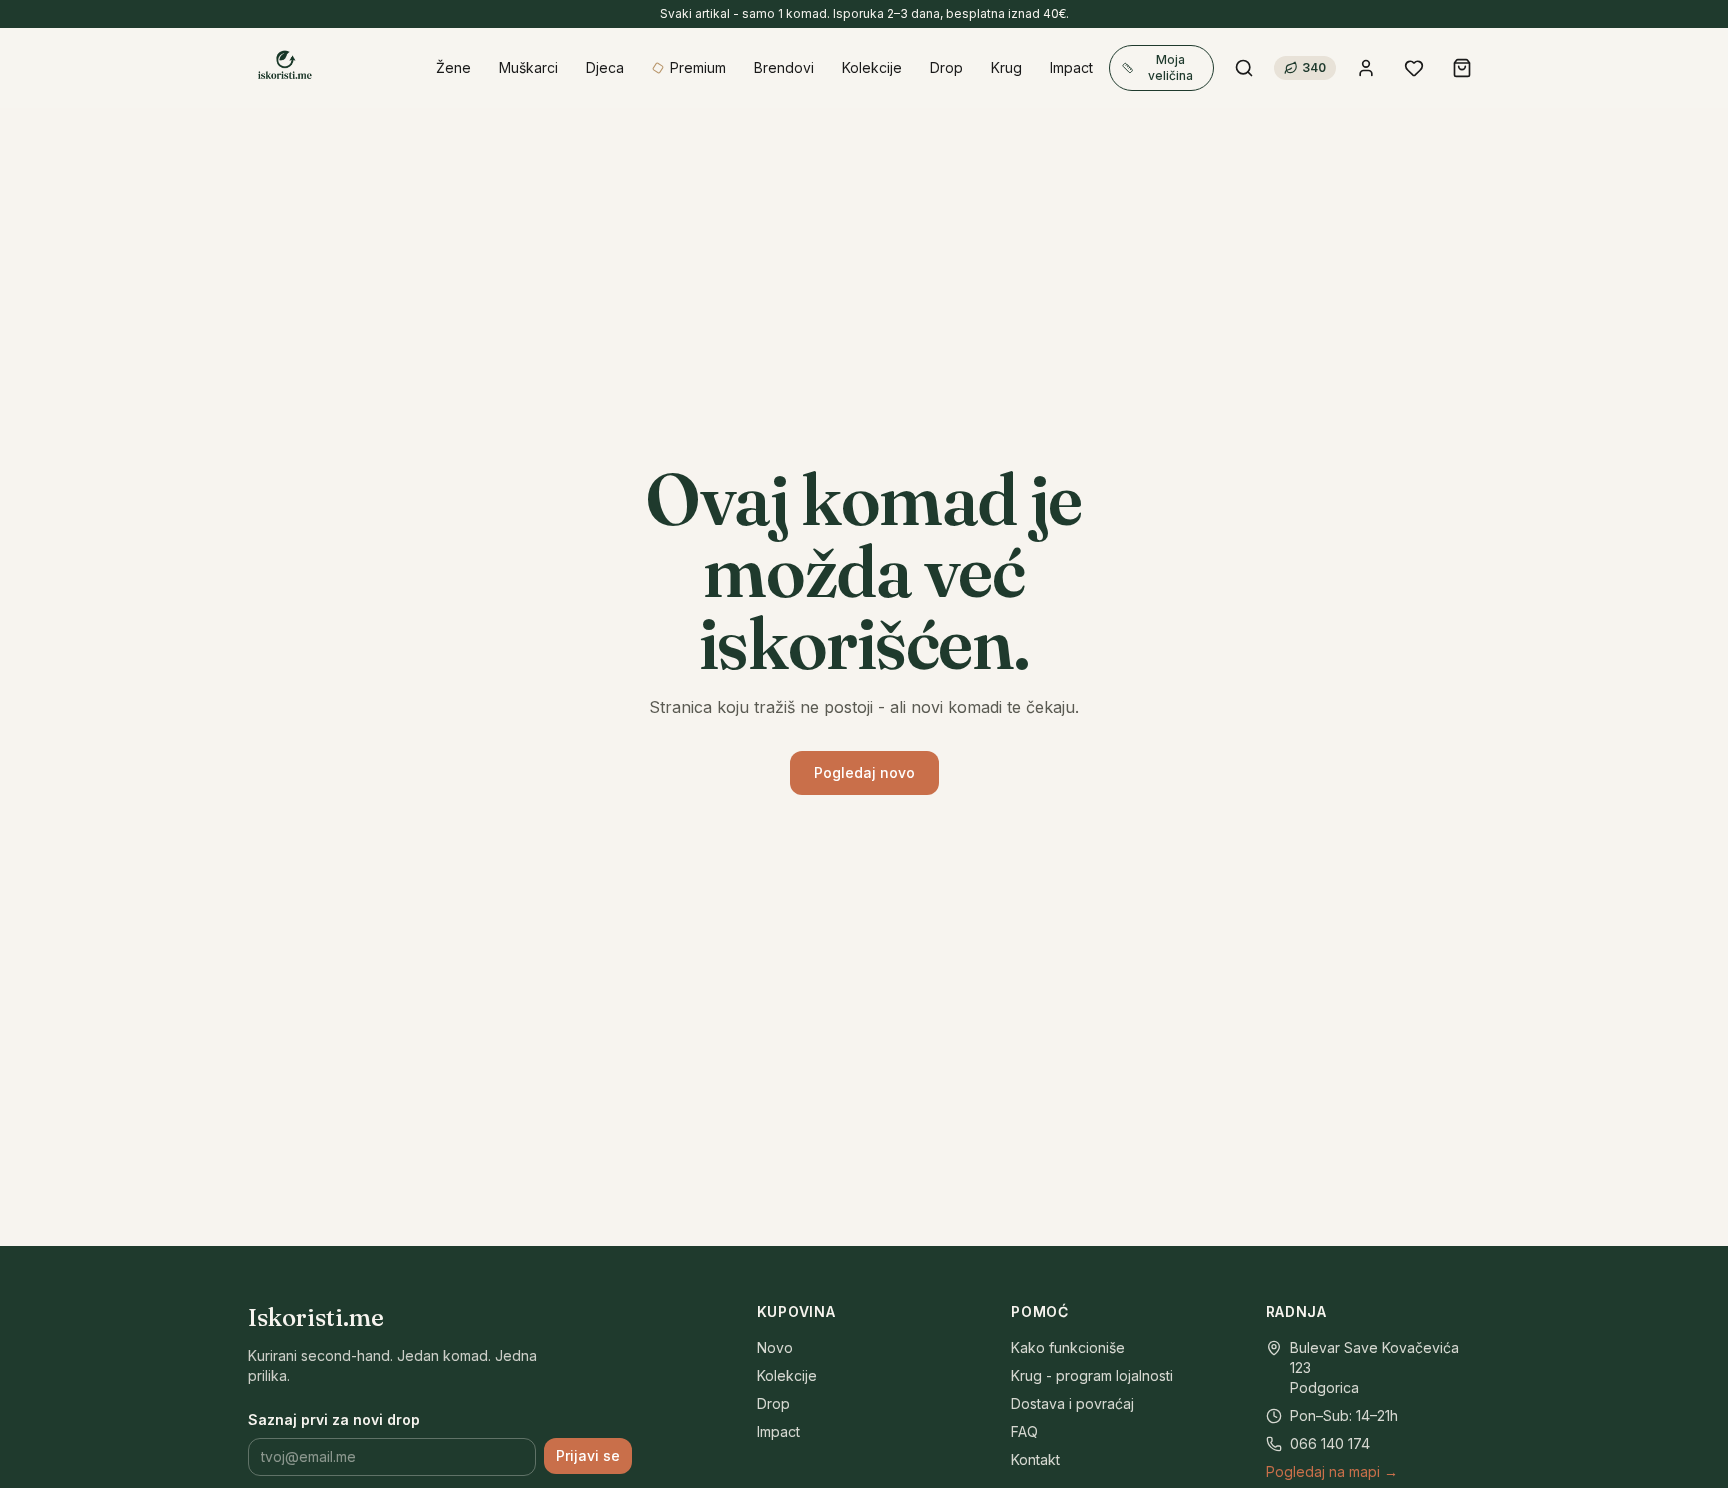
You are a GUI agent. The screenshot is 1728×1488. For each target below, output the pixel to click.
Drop (773, 1403)
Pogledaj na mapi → (1332, 1471)
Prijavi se (588, 1455)
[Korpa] (1462, 68)
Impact (778, 1431)
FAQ (1024, 1431)
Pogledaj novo (864, 772)
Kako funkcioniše (1068, 1347)
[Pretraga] (1244, 68)
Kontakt (1035, 1459)
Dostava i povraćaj (1072, 1403)
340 (1314, 67)
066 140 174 (1330, 1443)
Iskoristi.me (316, 1317)
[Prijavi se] (1366, 68)
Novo (775, 1347)
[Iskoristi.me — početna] (284, 68)
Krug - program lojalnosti (1092, 1375)
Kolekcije (787, 1375)
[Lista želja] (1414, 68)
